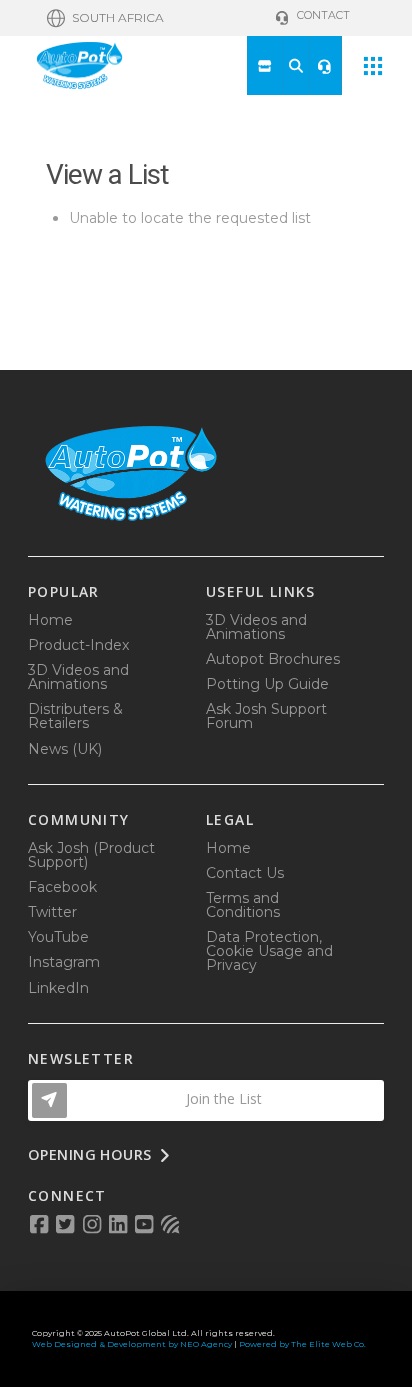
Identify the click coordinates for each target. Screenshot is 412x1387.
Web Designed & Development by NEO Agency (132, 1344)
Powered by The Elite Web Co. (302, 1344)
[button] (105, 18)
